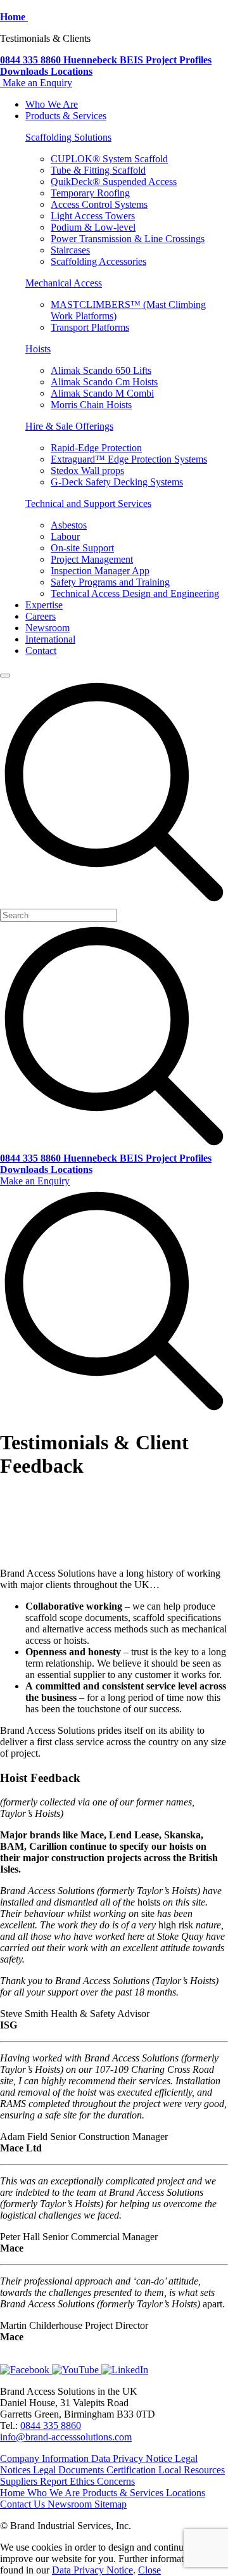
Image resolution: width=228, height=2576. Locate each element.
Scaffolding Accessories (98, 261)
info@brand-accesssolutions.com (66, 2437)
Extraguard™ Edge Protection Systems (129, 459)
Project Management (92, 559)
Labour (65, 536)
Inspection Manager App (100, 571)
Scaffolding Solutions (68, 137)
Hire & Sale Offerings (69, 426)
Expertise (44, 605)
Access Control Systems (99, 204)
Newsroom (47, 628)
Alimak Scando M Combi (102, 393)
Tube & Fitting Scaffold (98, 170)
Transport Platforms (90, 327)
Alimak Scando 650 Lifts (101, 370)
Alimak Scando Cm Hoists (104, 382)
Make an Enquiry (37, 83)
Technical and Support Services (88, 503)
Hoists (38, 349)
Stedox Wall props (87, 471)
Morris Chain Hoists (91, 405)
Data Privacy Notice (92, 2570)
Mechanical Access (64, 283)
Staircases (70, 250)
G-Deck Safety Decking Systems (117, 482)
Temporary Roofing (90, 193)
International (50, 639)
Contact (41, 650)
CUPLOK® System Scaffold (109, 159)
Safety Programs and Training (110, 582)
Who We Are (52, 104)
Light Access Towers (93, 216)
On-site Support (82, 548)
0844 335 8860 (51, 2425)
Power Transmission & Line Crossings (128, 239)
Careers (41, 616)
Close (149, 2570)
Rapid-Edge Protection (96, 448)
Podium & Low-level (93, 227)
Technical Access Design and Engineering (135, 593)
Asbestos (69, 525)
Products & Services (66, 116)
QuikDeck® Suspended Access (114, 182)
